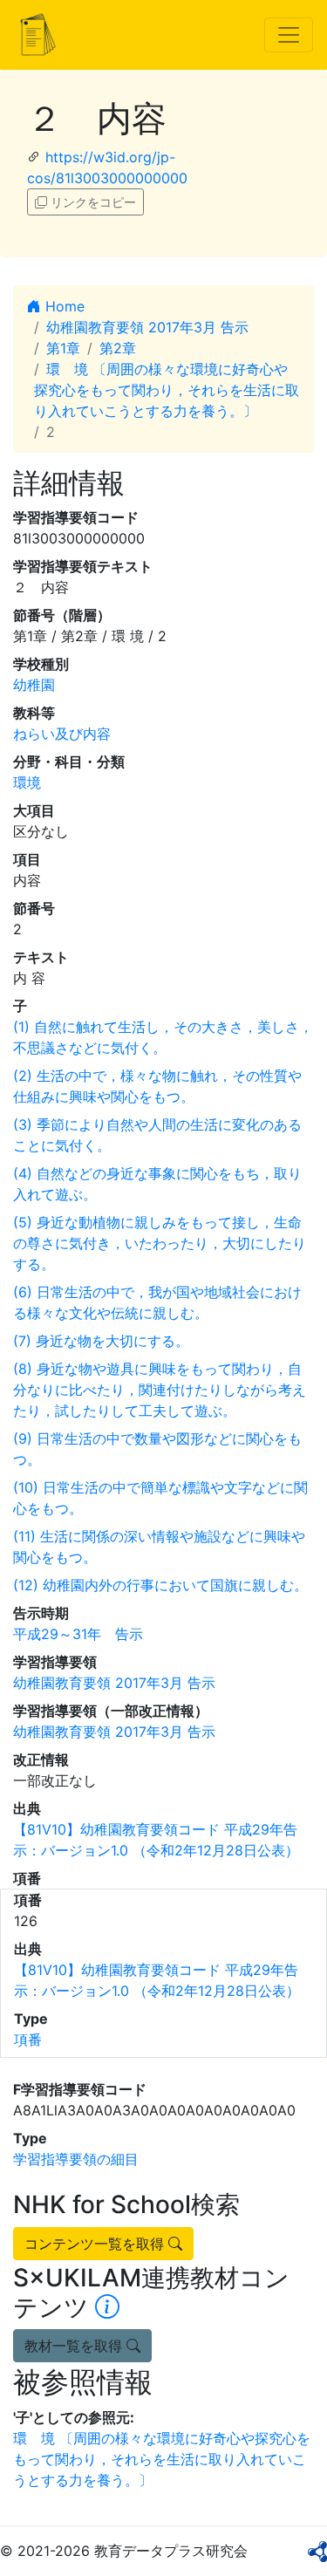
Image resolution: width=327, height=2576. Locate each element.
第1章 (63, 348)
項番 (28, 2040)
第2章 (118, 348)
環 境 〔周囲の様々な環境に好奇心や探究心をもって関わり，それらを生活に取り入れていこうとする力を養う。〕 (167, 390)
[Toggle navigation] (289, 35)
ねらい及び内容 (62, 734)
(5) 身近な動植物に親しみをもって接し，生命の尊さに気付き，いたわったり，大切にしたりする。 (160, 1243)
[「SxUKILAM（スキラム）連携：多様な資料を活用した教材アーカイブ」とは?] (107, 2307)
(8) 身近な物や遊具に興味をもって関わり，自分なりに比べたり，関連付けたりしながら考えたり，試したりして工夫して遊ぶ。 (160, 1390)
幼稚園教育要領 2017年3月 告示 (147, 327)
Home (63, 306)
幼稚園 (34, 685)
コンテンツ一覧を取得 (96, 2244)
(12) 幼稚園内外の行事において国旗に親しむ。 (160, 1585)
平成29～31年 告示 (78, 1634)
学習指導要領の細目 (76, 2159)
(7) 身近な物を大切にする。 (101, 1341)
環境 (27, 782)
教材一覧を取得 (75, 2346)
